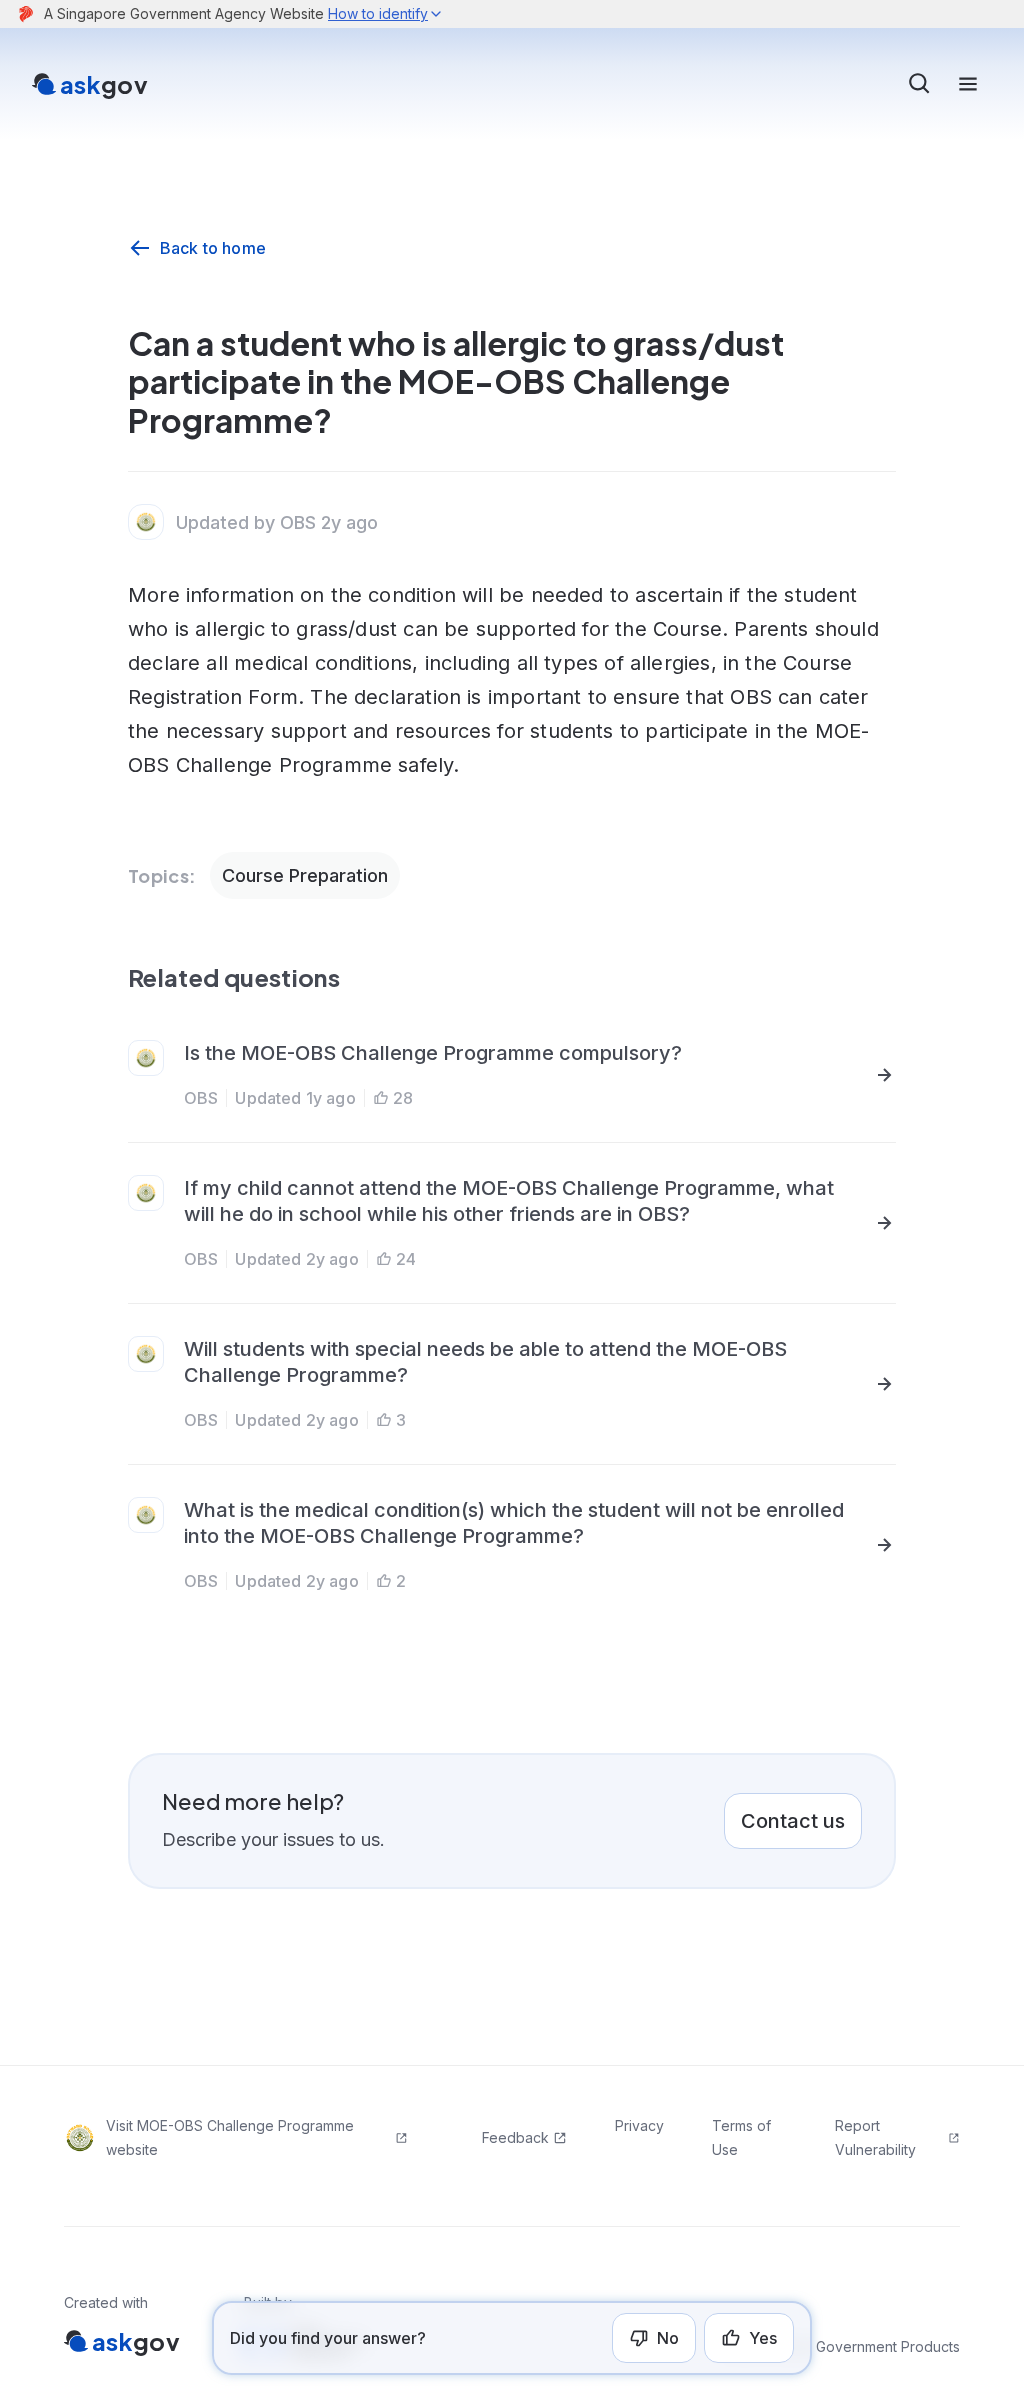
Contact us (793, 1821)
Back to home (213, 248)
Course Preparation (305, 875)
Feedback (515, 2137)
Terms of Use (741, 2137)
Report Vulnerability (875, 2137)
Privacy (639, 2125)
